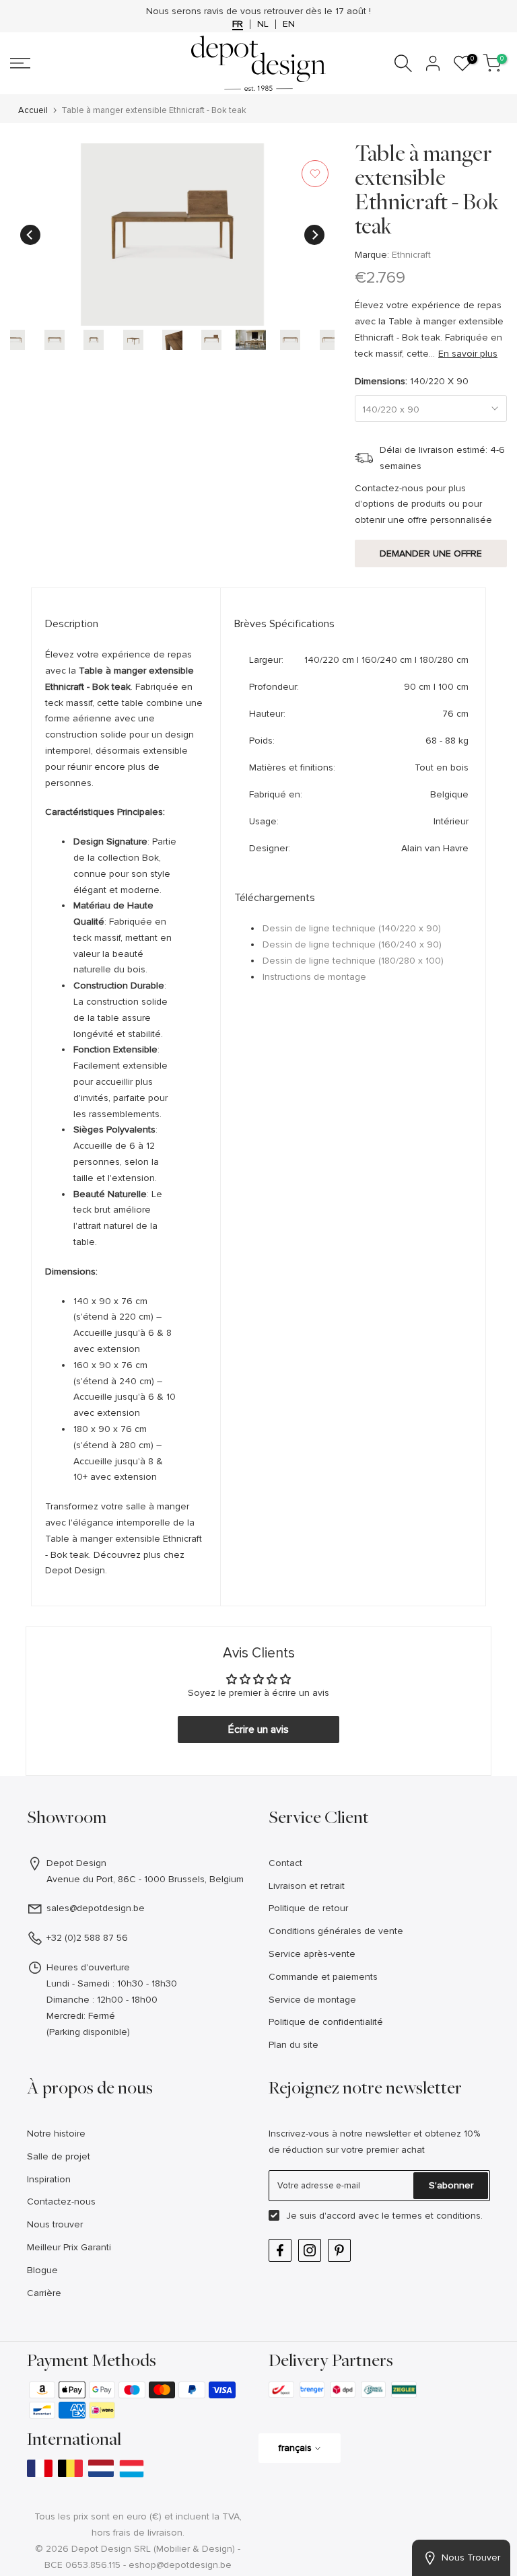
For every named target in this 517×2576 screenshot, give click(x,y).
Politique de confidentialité (326, 2022)
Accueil (33, 111)
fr (238, 24)
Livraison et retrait (307, 1886)
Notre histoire (56, 2134)
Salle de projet (59, 2156)
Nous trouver (55, 2224)
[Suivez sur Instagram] (310, 2250)
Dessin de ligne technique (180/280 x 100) (353, 961)
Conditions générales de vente (336, 1931)
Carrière (44, 2293)
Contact (285, 1863)
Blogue (42, 2270)
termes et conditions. (438, 2216)
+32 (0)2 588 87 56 (87, 1938)
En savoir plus (468, 354)
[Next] (314, 235)
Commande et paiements (323, 1977)
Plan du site (294, 2045)
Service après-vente (312, 1954)
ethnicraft (411, 255)
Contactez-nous (61, 2202)
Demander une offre (431, 553)
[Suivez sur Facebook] (280, 2250)
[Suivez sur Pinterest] (339, 2250)
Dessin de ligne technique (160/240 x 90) (352, 944)
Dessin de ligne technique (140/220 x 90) (352, 928)
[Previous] (30, 235)
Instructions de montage (314, 977)
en (289, 24)
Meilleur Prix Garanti (69, 2247)
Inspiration (49, 2179)
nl (263, 24)
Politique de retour (308, 1908)
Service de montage (312, 2000)
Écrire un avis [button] (258, 1729)
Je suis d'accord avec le (384, 2216)
